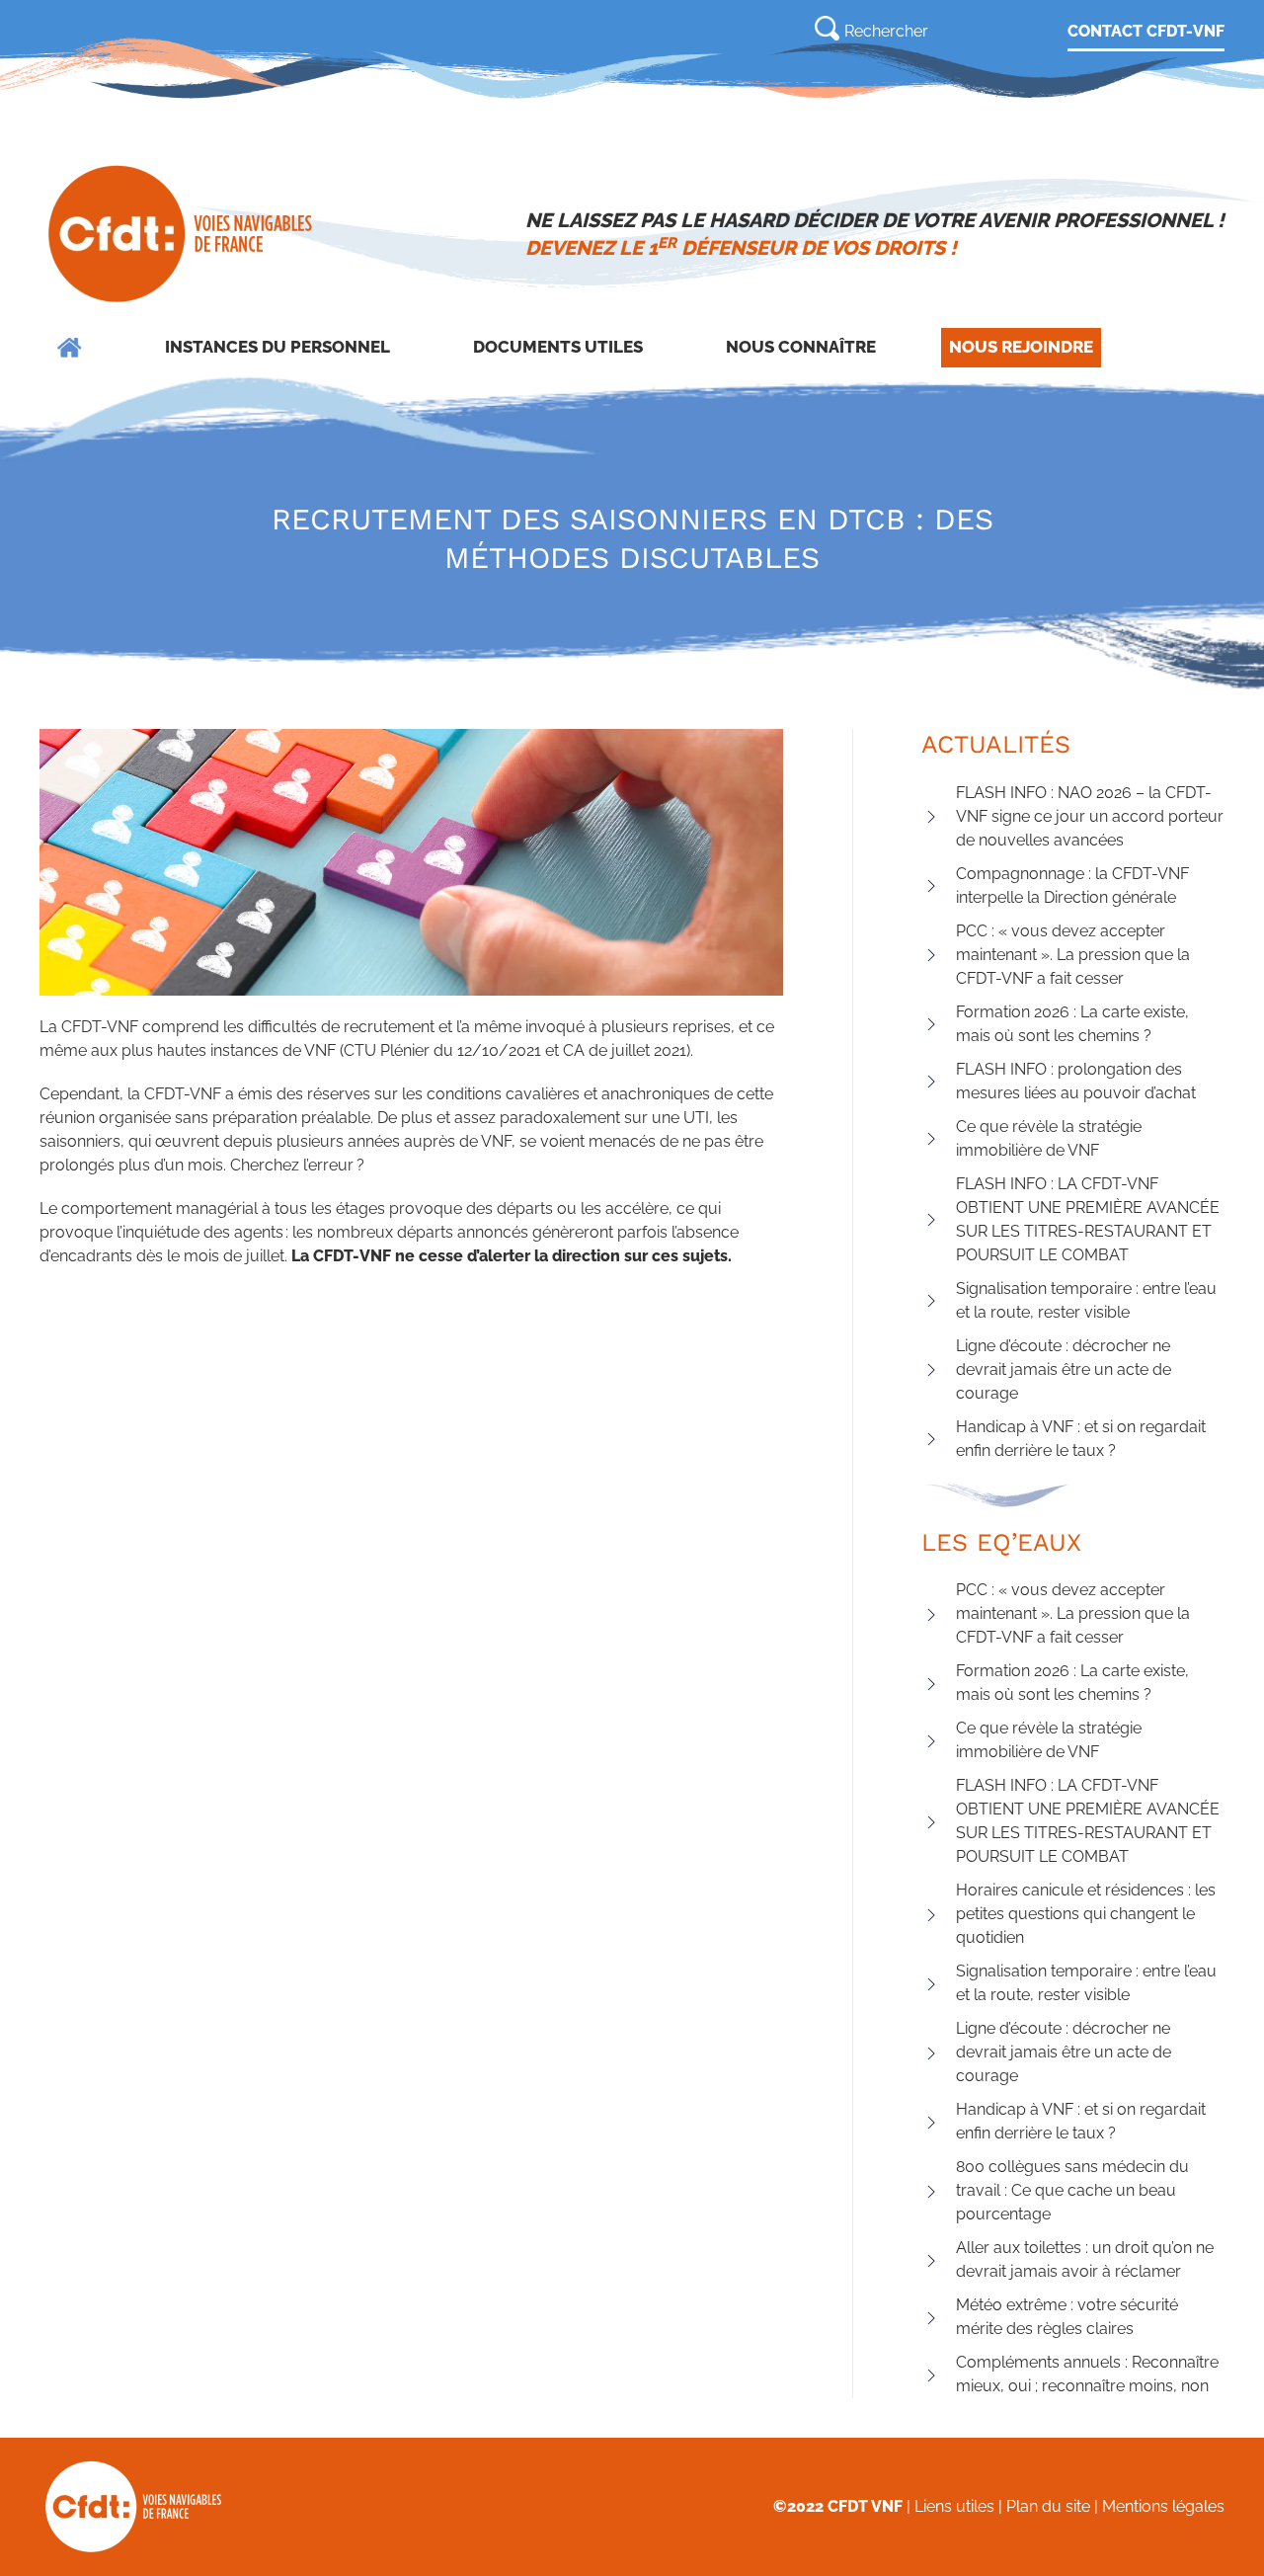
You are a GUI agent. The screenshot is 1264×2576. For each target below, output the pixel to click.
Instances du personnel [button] (277, 347)
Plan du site (1048, 2506)
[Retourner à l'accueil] (182, 234)
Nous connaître (801, 347)
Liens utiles (954, 2506)
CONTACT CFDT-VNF (1146, 31)
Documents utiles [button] (558, 347)
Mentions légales (1163, 2506)
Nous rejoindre (1021, 347)
